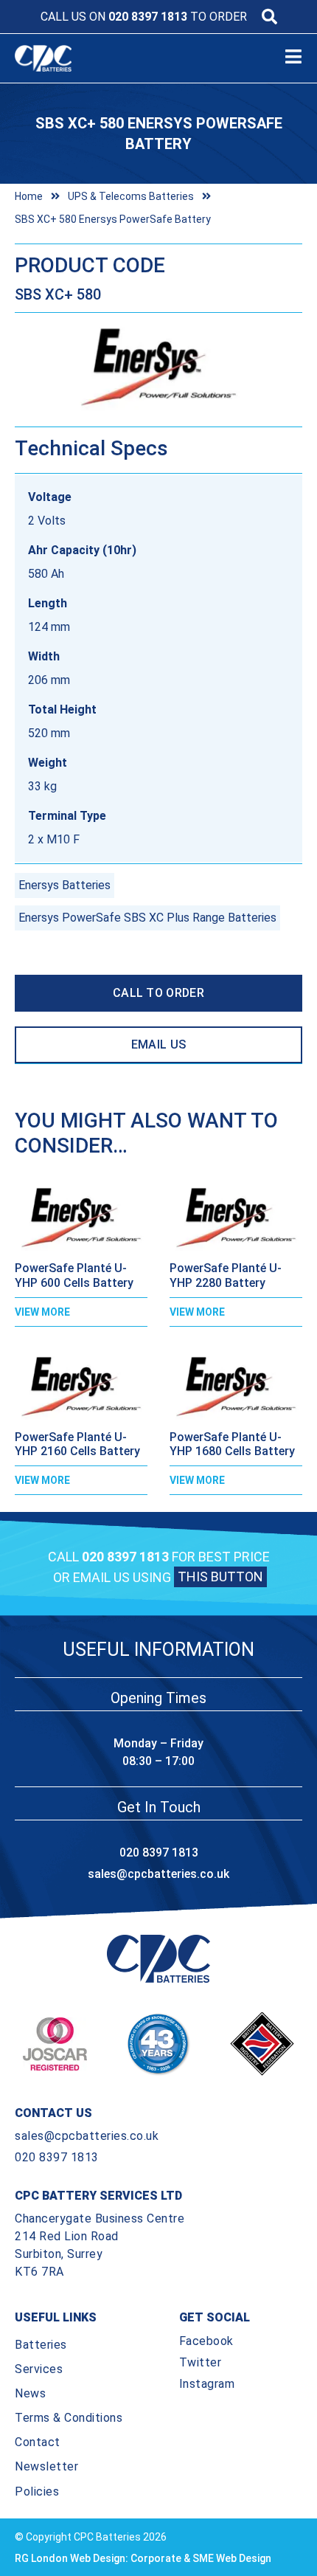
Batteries (41, 2345)
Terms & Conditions (69, 2418)
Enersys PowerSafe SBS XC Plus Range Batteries (147, 918)
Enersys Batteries (65, 885)
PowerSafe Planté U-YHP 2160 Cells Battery (77, 1444)
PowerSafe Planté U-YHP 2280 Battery (226, 1275)
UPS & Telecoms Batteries (131, 196)
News (30, 2393)
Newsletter (46, 2466)
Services (39, 2369)
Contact (38, 2442)
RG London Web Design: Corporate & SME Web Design (143, 2558)
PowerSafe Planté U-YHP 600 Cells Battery (74, 1275)
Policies (37, 2492)
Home (29, 196)
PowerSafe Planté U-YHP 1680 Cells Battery (232, 1444)
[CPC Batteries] (58, 58)
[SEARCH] (269, 17)
